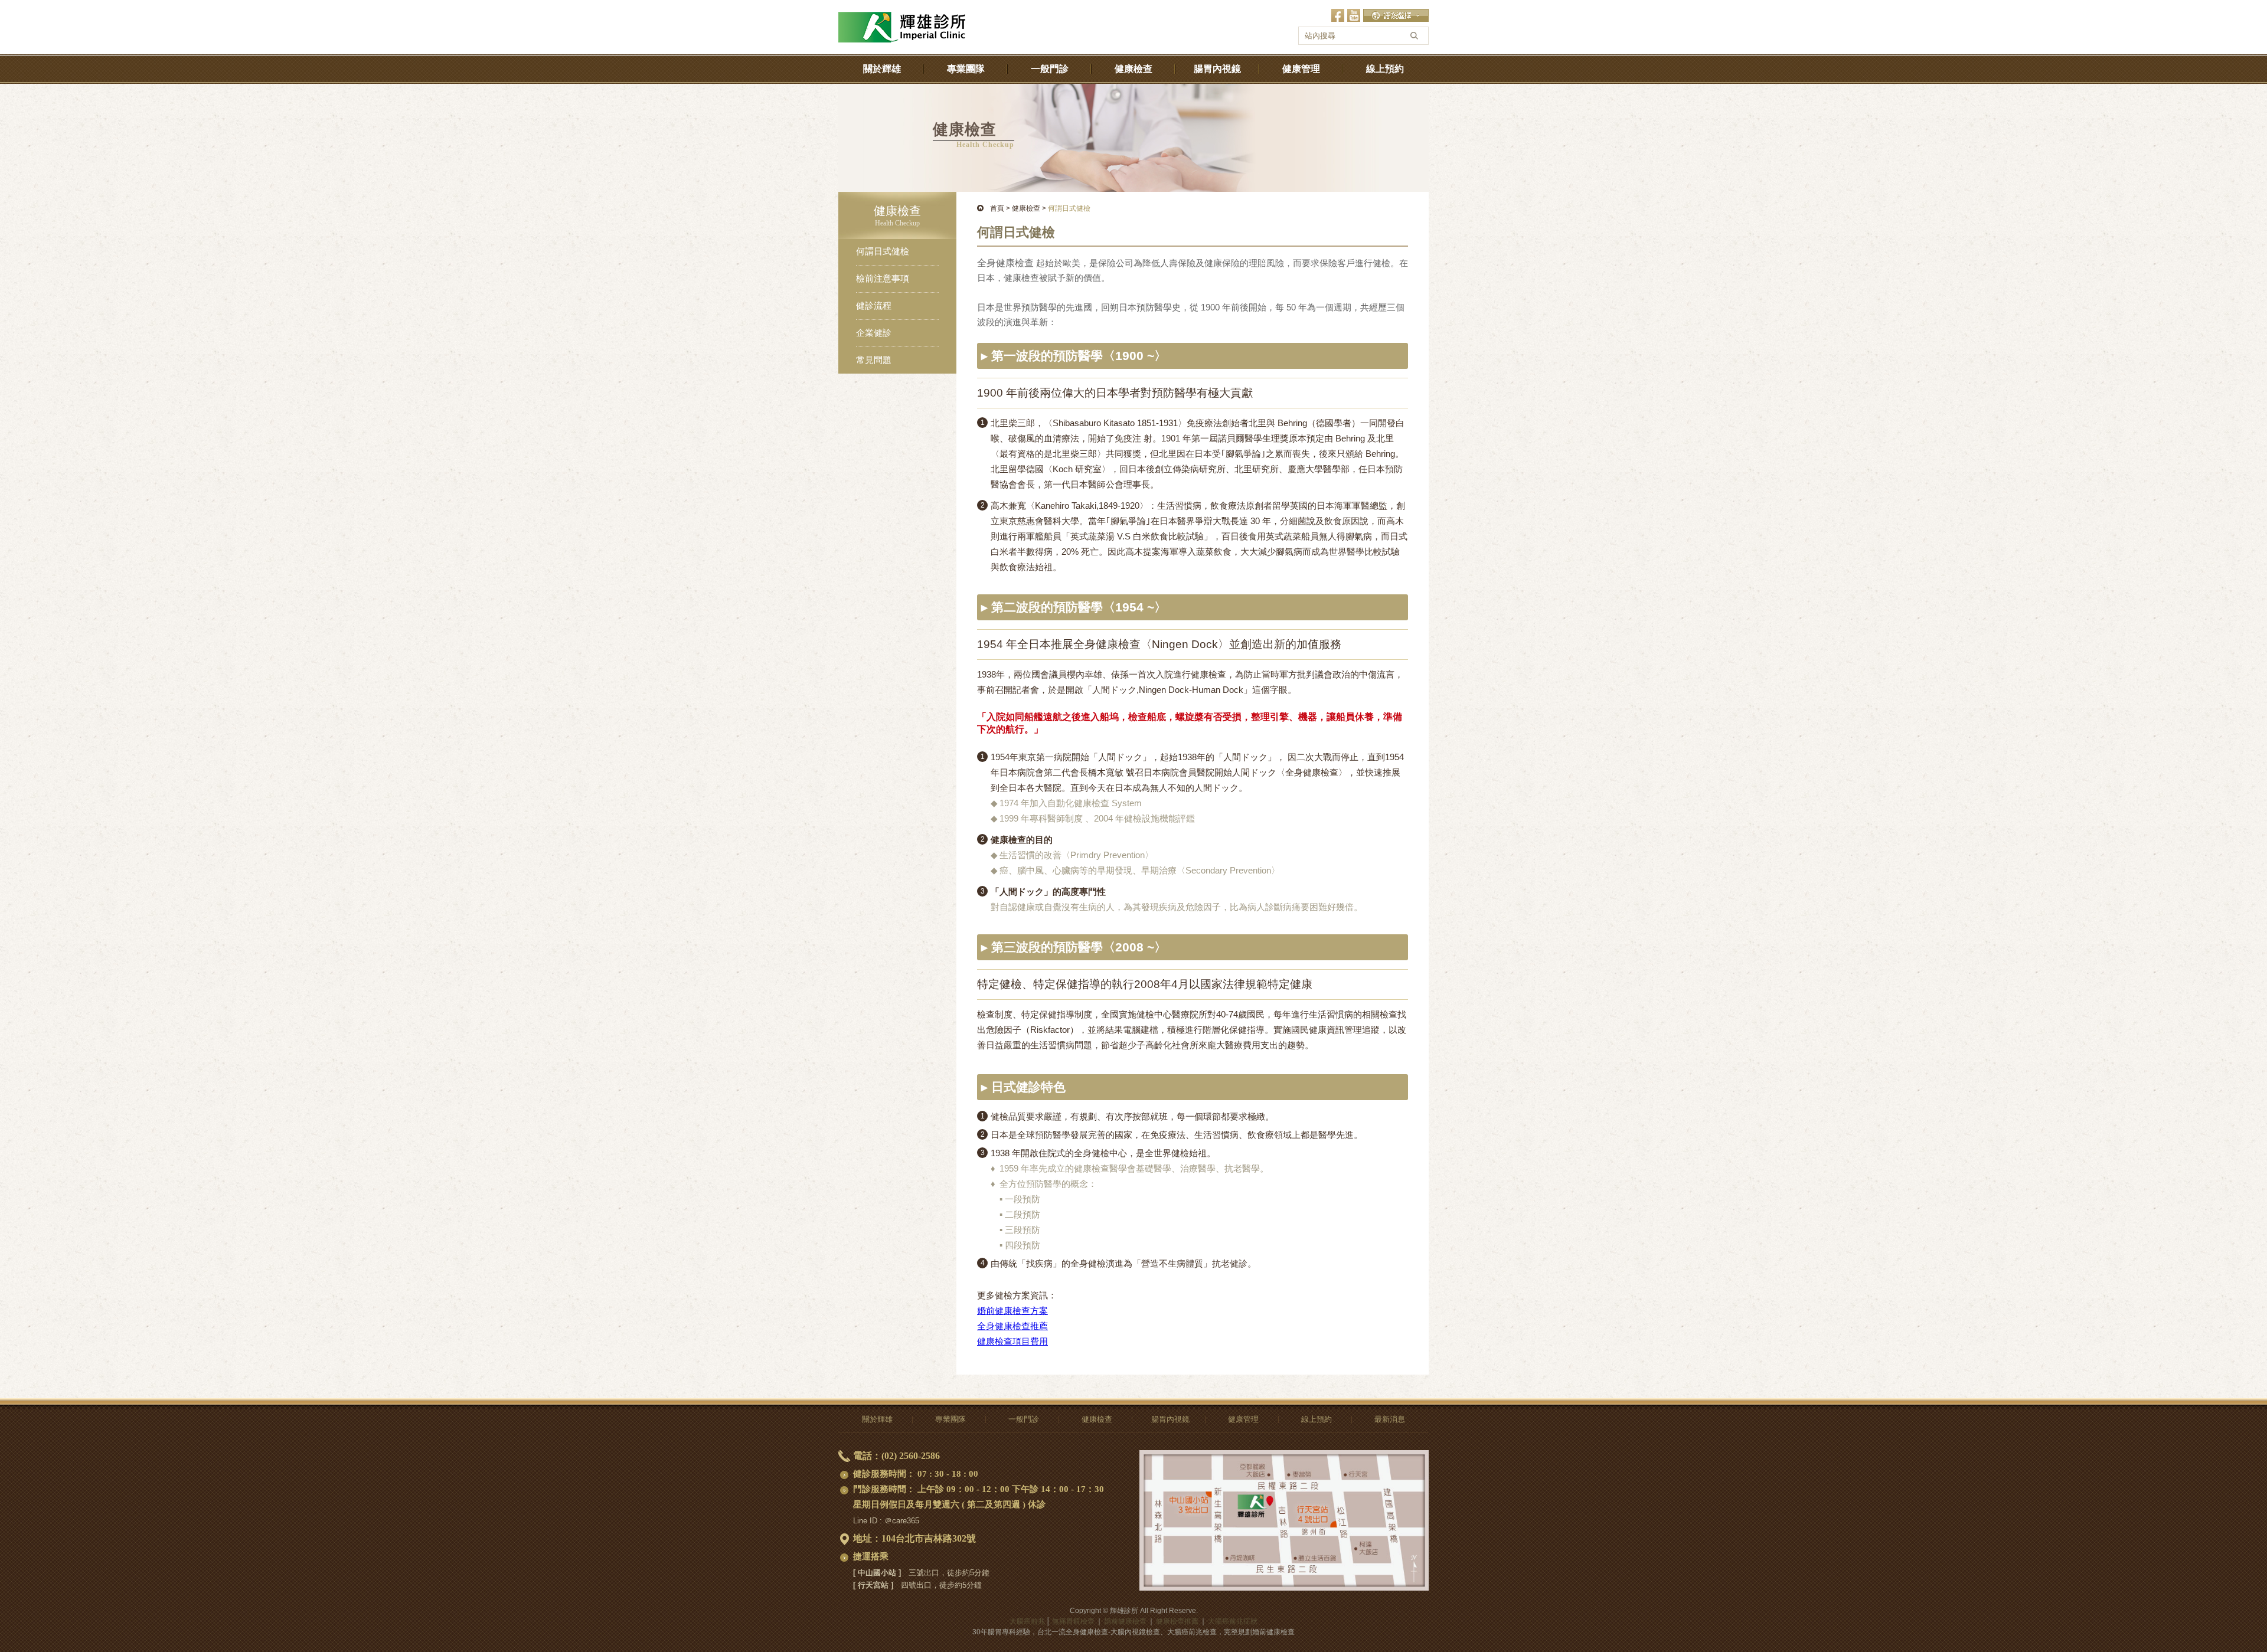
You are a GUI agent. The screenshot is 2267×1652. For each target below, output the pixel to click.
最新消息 (1390, 1419)
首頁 (997, 208)
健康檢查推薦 (1177, 1621)
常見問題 (874, 360)
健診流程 (874, 306)
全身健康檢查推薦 (1012, 1326)
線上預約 (1385, 69)
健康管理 (1301, 69)
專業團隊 (966, 69)
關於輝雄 (882, 69)
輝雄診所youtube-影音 (1354, 15)
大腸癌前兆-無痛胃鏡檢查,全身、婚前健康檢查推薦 (902, 18)
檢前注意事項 (883, 279)
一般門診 (1050, 69)
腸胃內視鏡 (1217, 69)
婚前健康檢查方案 (1012, 1311)
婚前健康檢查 (1125, 1621)
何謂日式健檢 (883, 251)
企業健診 (874, 333)
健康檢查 (1133, 69)
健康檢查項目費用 (1012, 1341)
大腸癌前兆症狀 (1233, 1621)
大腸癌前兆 (1027, 1621)
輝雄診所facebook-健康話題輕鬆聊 (1338, 15)
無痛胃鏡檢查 (1073, 1621)
